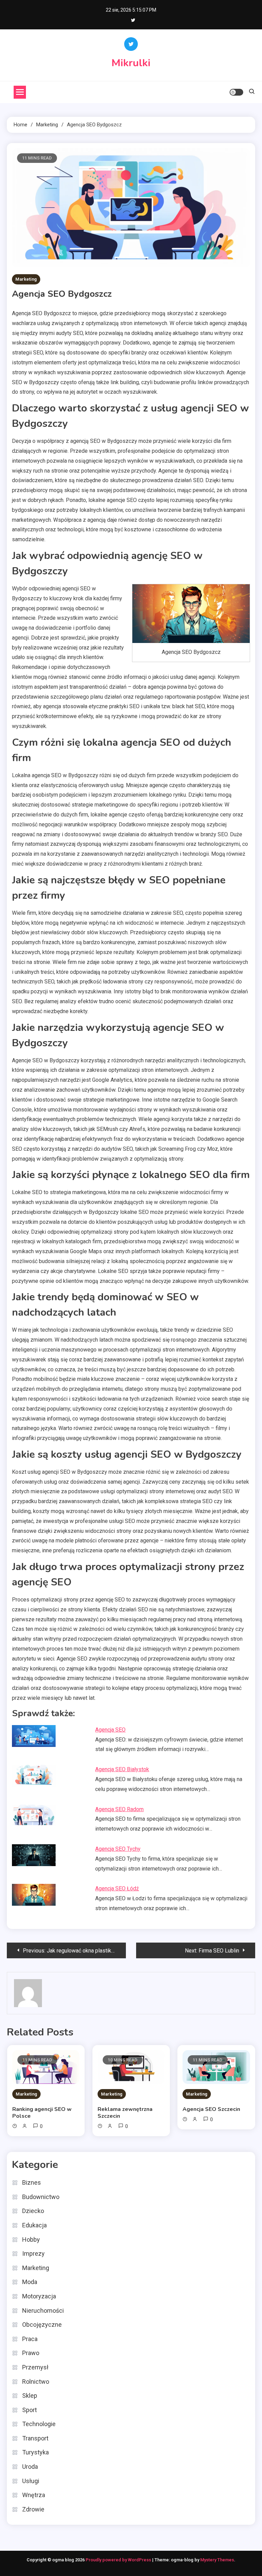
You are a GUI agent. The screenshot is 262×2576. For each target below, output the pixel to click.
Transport (35, 2438)
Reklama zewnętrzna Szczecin (125, 2113)
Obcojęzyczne (42, 2325)
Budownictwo (41, 2197)
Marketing (26, 279)
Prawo (31, 2353)
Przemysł (35, 2367)
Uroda (30, 2467)
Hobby (31, 2239)
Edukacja (34, 2225)
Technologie (39, 2424)
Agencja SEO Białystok (122, 1769)
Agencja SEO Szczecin (211, 2109)
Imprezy (33, 2253)
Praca (30, 2339)
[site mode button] (236, 92)
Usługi (31, 2481)
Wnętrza (34, 2495)
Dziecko (33, 2211)
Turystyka (35, 2452)
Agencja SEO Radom (119, 1809)
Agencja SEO (110, 1730)
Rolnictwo (36, 2382)
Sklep (30, 2396)
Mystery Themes (217, 2560)
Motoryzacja (39, 2296)
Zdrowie (33, 2509)
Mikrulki (131, 63)
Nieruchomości (43, 2311)
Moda (30, 2282)
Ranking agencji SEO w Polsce (42, 2113)
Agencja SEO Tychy (118, 1849)
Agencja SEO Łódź (117, 1888)
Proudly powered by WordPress (119, 2560)
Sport (30, 2410)
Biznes (32, 2182)
